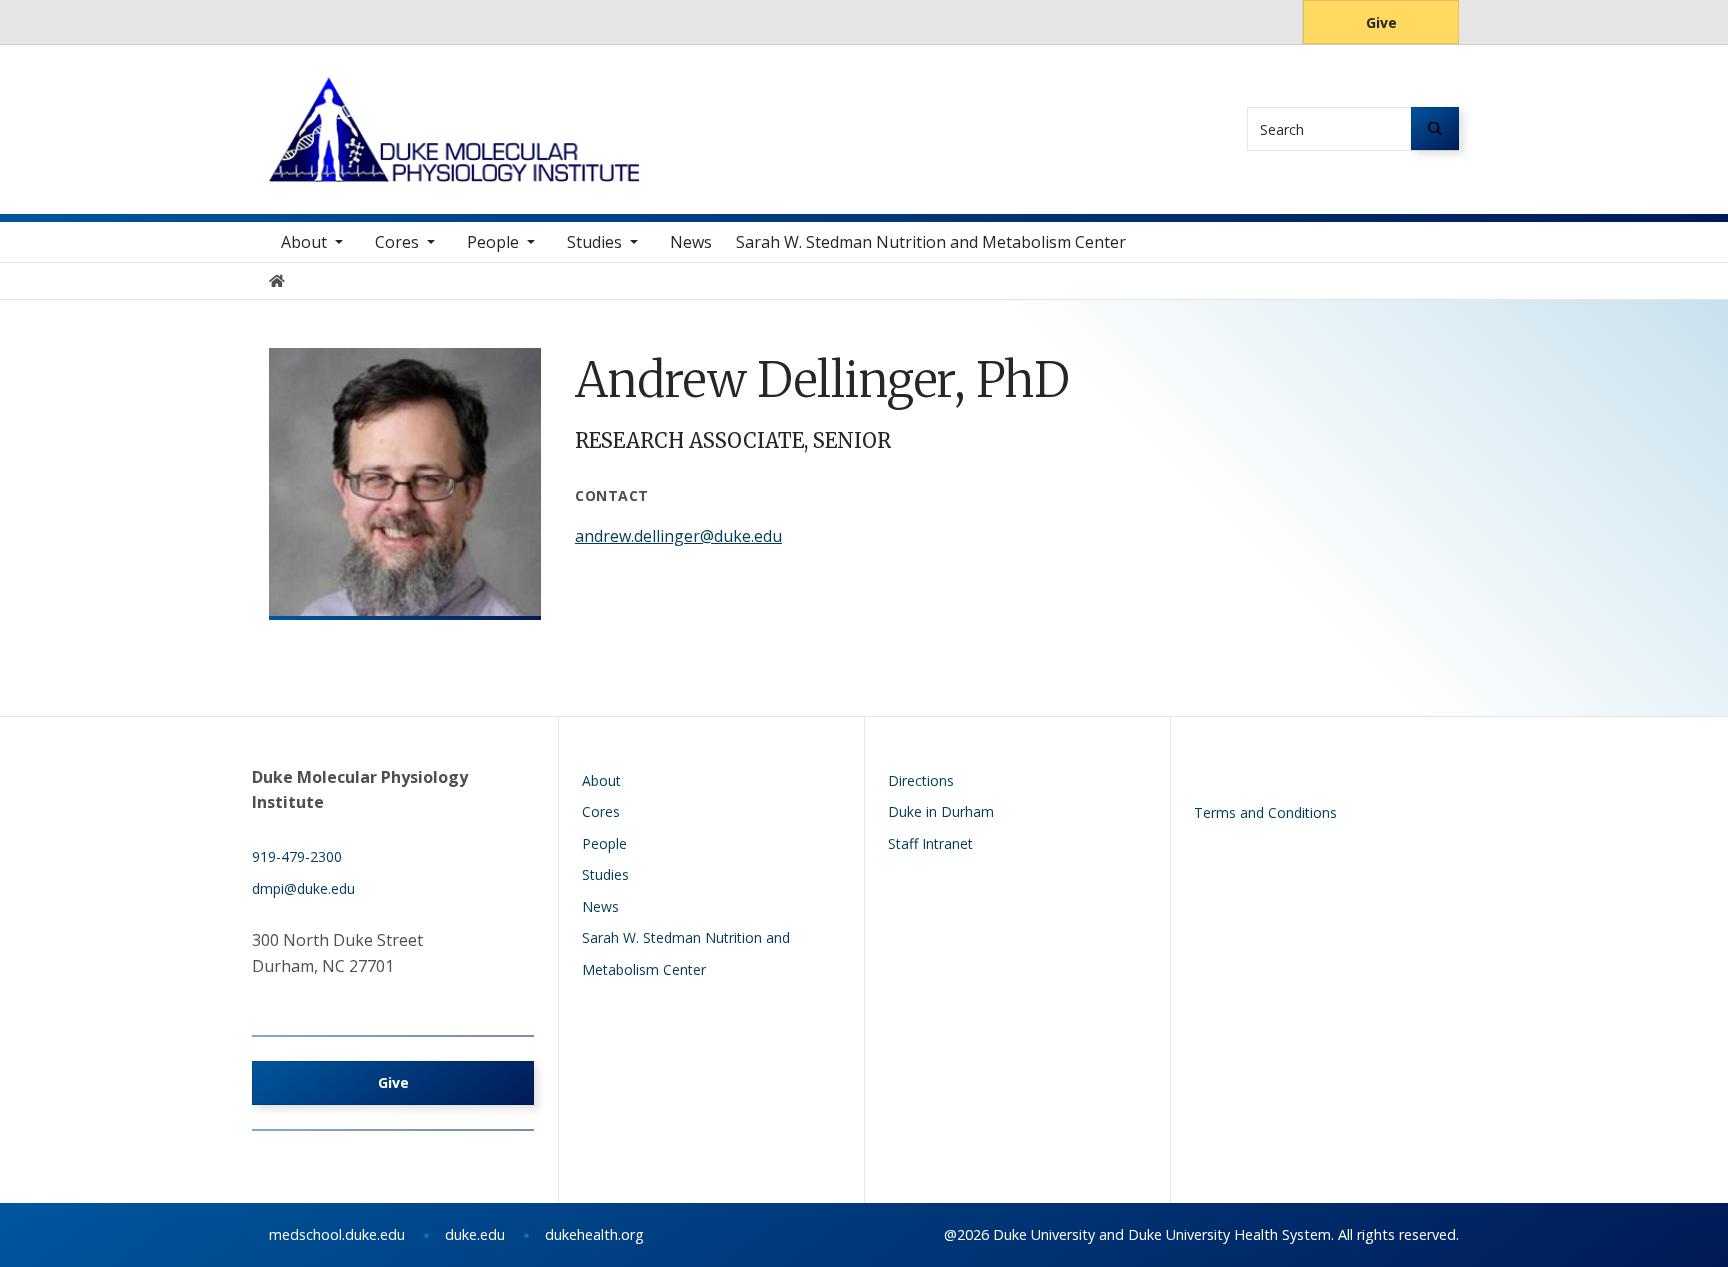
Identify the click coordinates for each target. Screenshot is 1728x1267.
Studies (594, 242)
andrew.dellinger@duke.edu (678, 536)
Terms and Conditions (1265, 812)
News (691, 242)
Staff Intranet (930, 843)
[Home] (454, 95)
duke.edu (475, 1234)
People (493, 242)
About (304, 242)
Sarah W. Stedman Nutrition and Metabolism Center (931, 242)
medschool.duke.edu (337, 1234)
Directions (921, 780)
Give (1381, 22)
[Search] (1435, 128)
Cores (397, 242)
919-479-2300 (297, 856)
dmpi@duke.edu (303, 888)
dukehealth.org (594, 1234)
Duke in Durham (941, 811)
